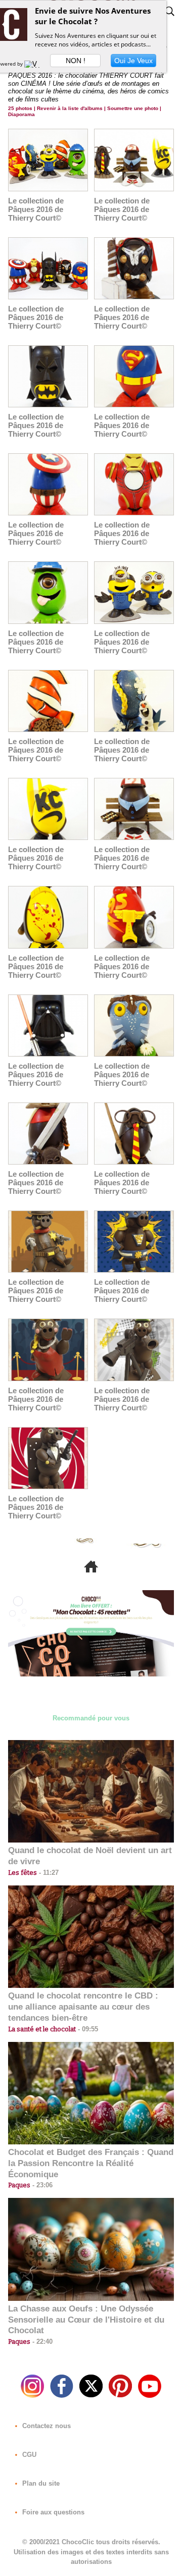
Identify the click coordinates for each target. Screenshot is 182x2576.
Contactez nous (45, 2426)
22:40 (41, 2342)
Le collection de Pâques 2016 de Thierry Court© (36, 209)
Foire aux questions (52, 2512)
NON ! (76, 61)
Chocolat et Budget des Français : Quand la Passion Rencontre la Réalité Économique (91, 2163)
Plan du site (40, 2483)
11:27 (48, 1873)
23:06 (41, 2185)
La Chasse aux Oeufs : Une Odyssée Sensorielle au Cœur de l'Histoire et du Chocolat (86, 2320)
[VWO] (34, 64)
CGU (28, 2455)
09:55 (87, 2029)
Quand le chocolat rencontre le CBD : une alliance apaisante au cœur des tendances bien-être (83, 2007)
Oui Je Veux (133, 61)
